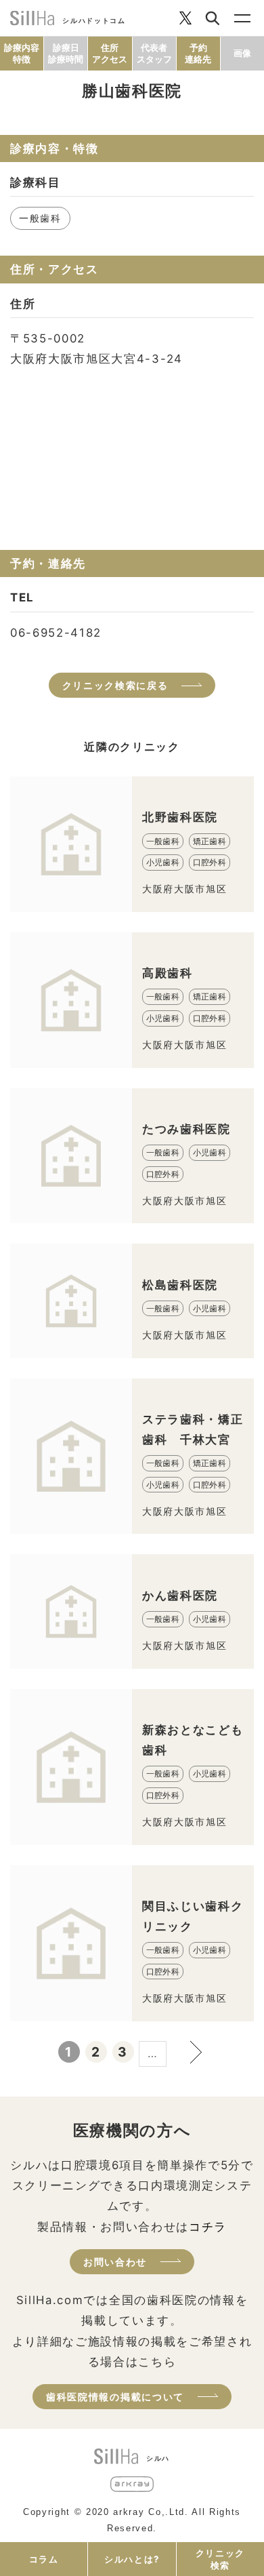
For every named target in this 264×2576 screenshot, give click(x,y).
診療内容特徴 (22, 53)
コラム (44, 2559)
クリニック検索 (220, 2559)
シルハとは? (132, 2559)
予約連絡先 (198, 53)
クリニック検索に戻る (115, 685)
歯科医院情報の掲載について (115, 2397)
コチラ (208, 2227)
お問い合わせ (115, 2262)
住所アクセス (110, 53)
